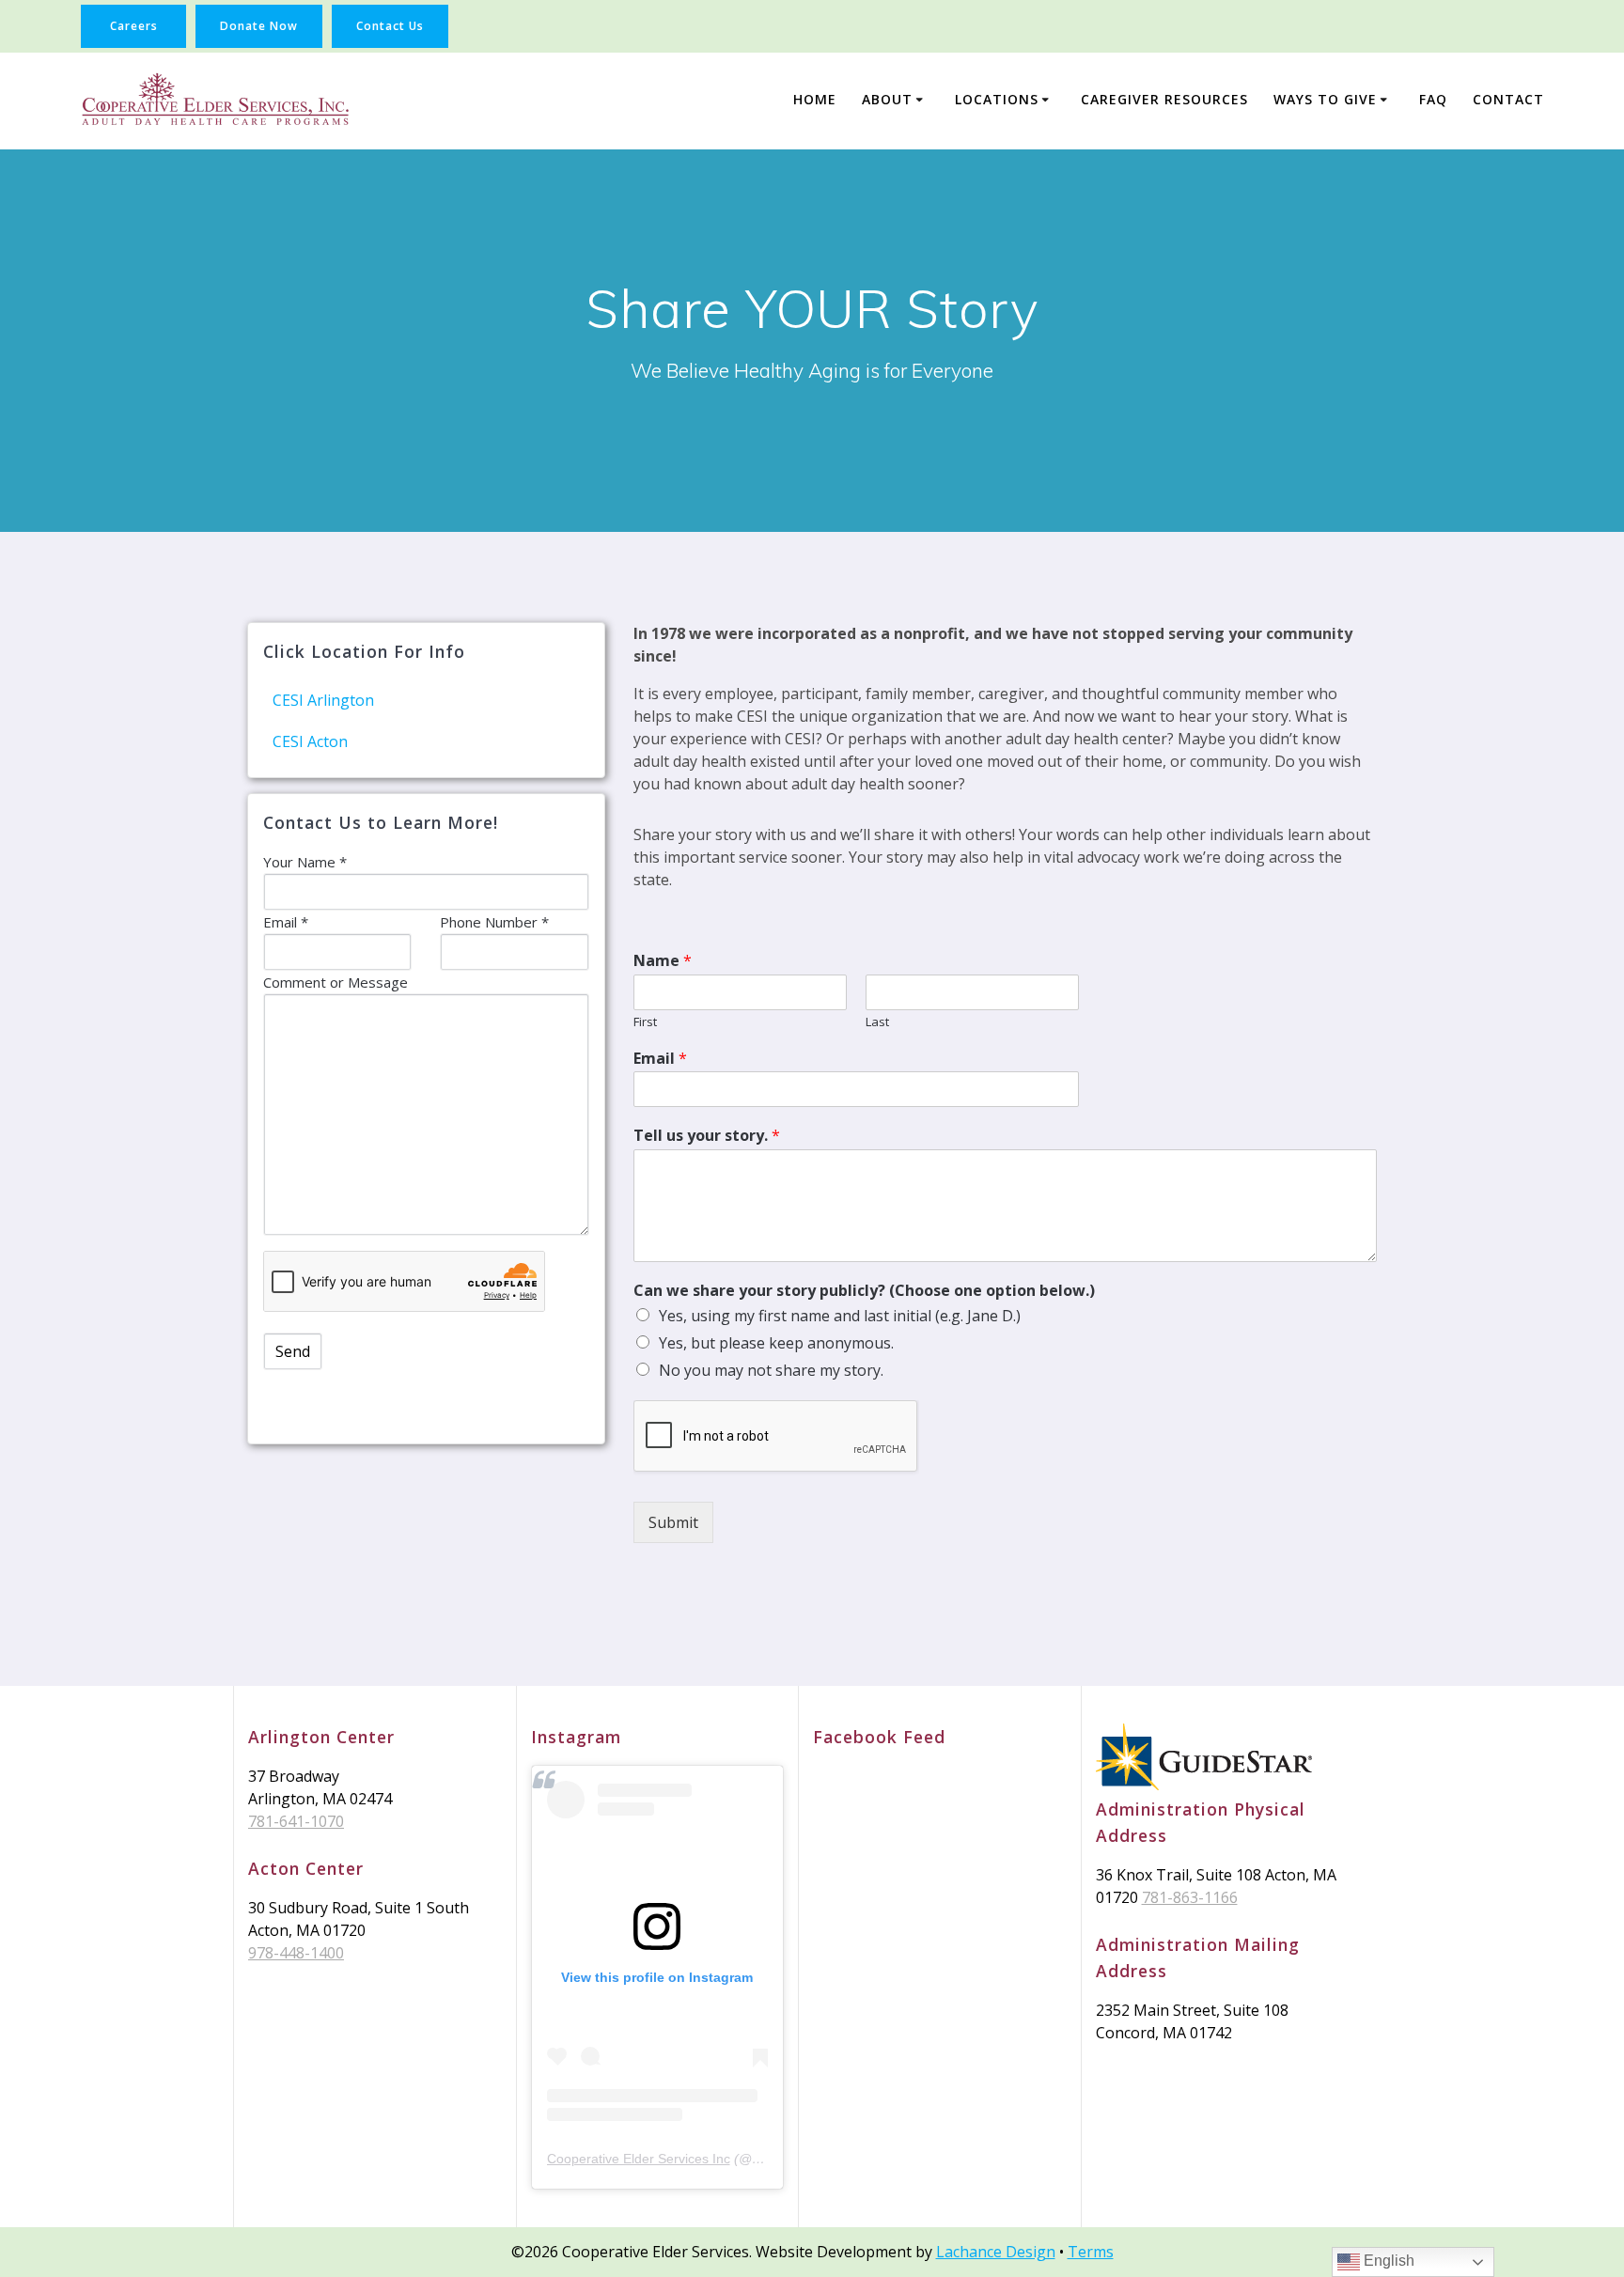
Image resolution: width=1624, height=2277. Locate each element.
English (1387, 2261)
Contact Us (390, 26)
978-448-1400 (296, 1953)
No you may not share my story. (771, 1370)
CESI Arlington (323, 700)
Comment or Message (336, 982)
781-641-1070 (296, 1821)
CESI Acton (310, 741)
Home (815, 99)
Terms (1091, 2252)
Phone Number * (494, 922)
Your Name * (305, 862)
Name (663, 961)
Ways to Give (1325, 99)
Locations (997, 99)
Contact (1508, 99)
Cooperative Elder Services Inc (639, 2159)
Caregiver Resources (1164, 99)
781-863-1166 (1190, 1897)
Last (877, 1022)
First (645, 1022)
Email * (286, 922)
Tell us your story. (707, 1136)
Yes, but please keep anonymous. (776, 1343)
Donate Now (259, 26)
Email (660, 1059)
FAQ (1433, 99)
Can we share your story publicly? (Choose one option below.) (864, 1291)
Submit (673, 1522)
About (887, 99)
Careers (134, 26)
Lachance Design (996, 2252)
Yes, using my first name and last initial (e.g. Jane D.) (840, 1316)
